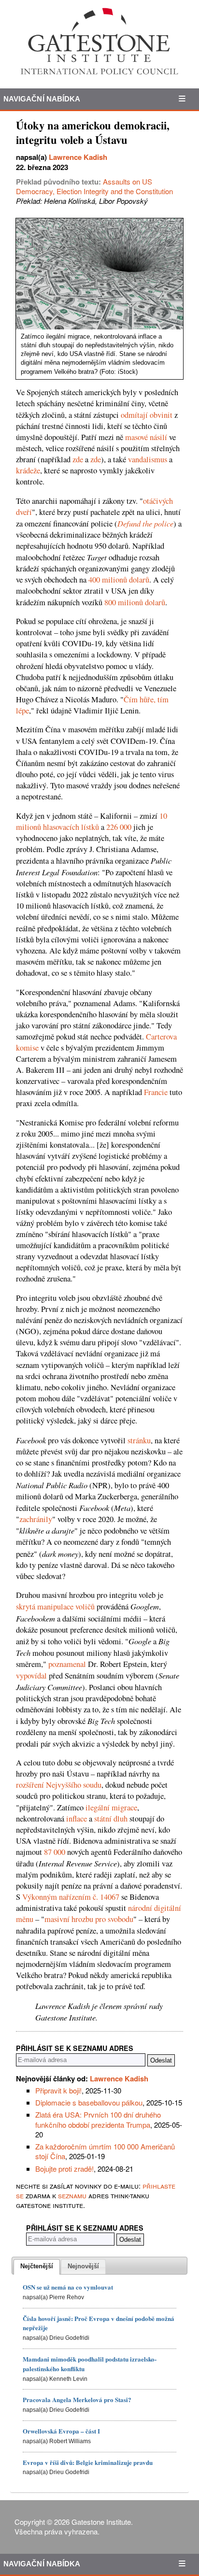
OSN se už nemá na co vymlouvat (68, 2287)
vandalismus (148, 459)
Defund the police (145, 523)
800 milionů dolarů (135, 602)
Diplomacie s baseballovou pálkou (89, 2102)
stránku (139, 1440)
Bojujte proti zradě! (64, 2169)
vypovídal (31, 1676)
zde (78, 459)
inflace (77, 1819)
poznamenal (67, 1664)
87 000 (55, 1852)
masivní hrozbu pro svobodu (89, 1919)
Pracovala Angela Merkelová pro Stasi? (77, 2399)
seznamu (72, 2195)
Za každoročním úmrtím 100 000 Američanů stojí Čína (105, 2151)
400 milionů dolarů (119, 580)
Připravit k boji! (58, 2090)
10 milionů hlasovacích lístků (92, 821)
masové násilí (146, 437)
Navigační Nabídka (42, 99)
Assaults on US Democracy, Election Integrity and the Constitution (94, 186)
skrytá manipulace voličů (55, 1607)
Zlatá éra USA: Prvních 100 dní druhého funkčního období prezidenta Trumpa (98, 2119)
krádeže (28, 470)
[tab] (37, 2267)
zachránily (36, 1519)
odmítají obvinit (147, 415)
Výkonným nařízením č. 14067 (71, 1897)
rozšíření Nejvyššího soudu (59, 1785)
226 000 (119, 827)
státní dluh (111, 1819)
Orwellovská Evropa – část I (61, 2431)
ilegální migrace (111, 1807)
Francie (156, 1092)
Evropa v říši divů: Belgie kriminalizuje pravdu (88, 2462)
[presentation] (37, 2267)
